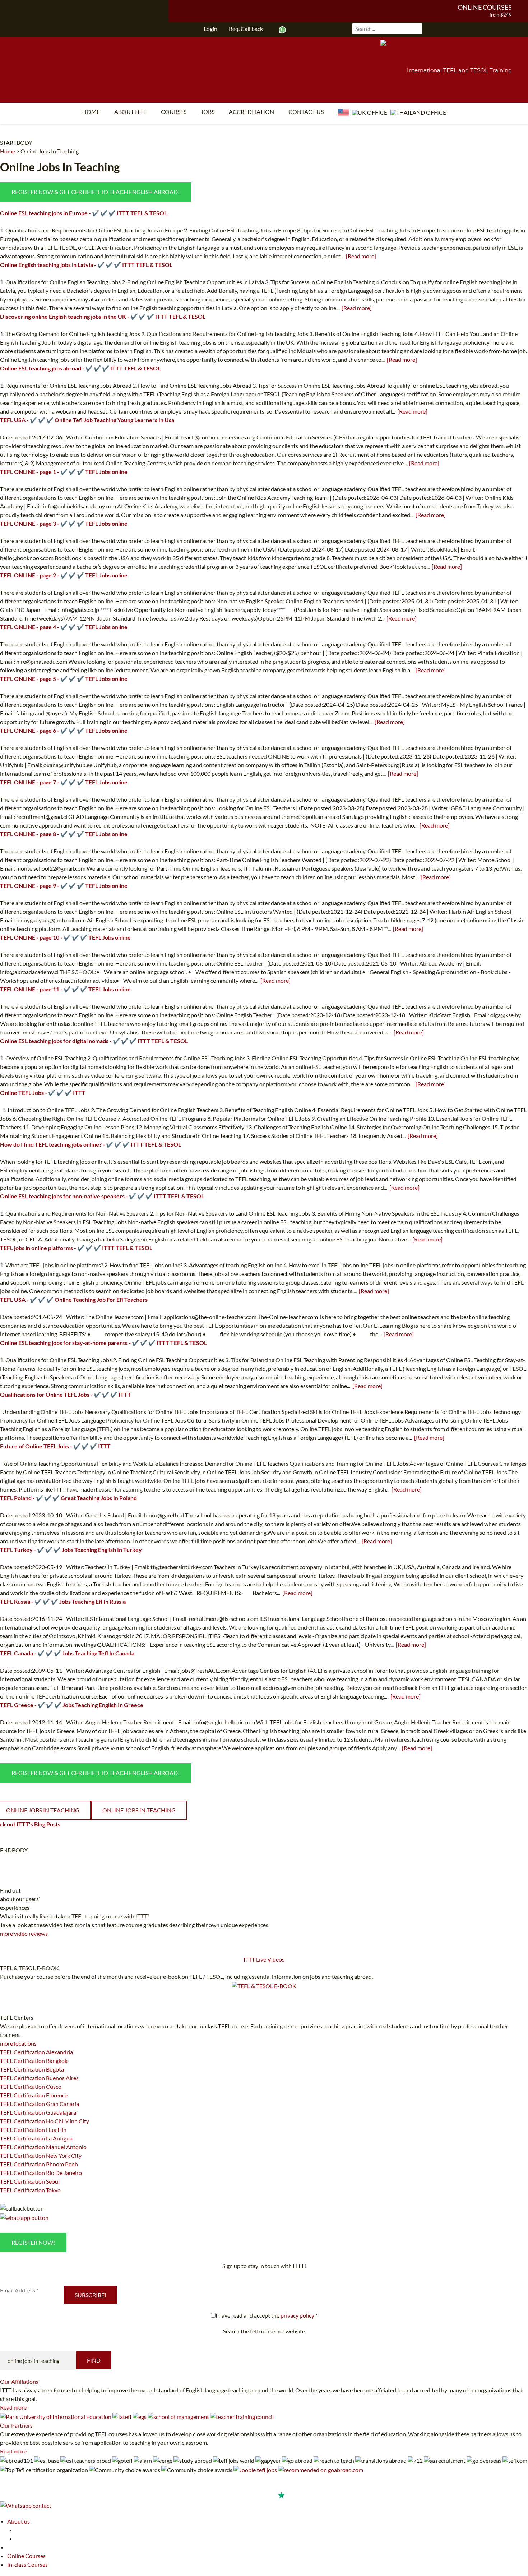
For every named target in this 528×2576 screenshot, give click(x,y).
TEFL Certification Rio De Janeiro (41, 2173)
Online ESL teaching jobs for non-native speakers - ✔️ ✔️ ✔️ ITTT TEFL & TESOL (102, 1196)
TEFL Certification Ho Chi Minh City (45, 2121)
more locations (18, 2043)
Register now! (33, 2242)
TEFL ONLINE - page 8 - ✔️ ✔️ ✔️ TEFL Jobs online (64, 834)
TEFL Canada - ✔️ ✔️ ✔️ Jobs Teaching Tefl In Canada (67, 1653)
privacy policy (297, 2315)
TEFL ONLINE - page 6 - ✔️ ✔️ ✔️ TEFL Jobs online (64, 730)
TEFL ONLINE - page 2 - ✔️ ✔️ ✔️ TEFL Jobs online (64, 575)
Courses (174, 112)
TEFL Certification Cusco (31, 2086)
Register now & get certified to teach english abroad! (96, 192)
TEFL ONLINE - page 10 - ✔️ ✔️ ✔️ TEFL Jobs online (65, 937)
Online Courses (485, 7)
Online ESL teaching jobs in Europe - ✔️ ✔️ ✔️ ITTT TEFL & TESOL (84, 213)
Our (19, 2381)
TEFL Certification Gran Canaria (40, 2104)
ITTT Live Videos (264, 1959)
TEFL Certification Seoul (30, 2181)
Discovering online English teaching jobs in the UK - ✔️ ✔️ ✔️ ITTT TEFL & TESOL (103, 316)
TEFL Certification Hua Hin (33, 2130)
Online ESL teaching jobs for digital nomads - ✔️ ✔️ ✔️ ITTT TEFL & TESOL (94, 1041)
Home (91, 112)
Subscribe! (91, 2295)
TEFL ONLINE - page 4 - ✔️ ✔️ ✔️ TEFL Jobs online (64, 627)
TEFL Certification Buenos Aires (39, 2078)
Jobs (208, 112)
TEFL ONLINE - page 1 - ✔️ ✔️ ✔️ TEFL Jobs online (64, 472)
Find (94, 2360)
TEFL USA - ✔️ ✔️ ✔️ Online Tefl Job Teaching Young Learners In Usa (87, 420)
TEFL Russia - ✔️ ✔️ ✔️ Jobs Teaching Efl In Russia (63, 1601)
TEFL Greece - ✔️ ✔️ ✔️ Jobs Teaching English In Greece (72, 1705)
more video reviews (24, 1933)
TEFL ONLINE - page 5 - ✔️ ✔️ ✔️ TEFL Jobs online (64, 679)
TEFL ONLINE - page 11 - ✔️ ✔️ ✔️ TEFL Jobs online (65, 989)
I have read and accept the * (267, 2315)
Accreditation (251, 112)
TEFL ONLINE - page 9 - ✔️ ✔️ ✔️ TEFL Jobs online (64, 886)
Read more (13, 2407)
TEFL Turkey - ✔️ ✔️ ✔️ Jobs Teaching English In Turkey (71, 1550)
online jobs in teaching (139, 1810)
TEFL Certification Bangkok (34, 2061)
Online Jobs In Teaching (50, 151)
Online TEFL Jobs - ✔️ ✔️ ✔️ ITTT (43, 1093)
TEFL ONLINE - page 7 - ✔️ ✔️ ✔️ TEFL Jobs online (64, 782)
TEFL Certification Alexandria (36, 2052)
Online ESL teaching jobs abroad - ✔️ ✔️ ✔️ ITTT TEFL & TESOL (80, 368)
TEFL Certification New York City (41, 2155)
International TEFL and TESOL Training (459, 70)
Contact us (306, 112)
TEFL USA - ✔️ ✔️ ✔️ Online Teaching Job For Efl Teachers (74, 1299)
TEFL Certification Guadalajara (38, 2112)
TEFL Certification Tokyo (30, 2190)
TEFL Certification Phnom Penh (39, 2164)
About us (18, 2521)
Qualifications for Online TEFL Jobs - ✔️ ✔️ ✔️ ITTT (66, 1394)
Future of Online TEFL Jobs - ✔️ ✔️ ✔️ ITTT (55, 1446)
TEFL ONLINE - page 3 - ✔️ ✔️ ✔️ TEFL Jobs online (64, 523)
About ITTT (130, 112)
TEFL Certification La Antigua (36, 2138)
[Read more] (361, 256)
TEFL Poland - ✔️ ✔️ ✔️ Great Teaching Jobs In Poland (68, 1498)
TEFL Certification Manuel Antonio (43, 2147)
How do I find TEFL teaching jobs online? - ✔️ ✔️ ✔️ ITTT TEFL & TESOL (91, 1144)
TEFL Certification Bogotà (32, 2069)
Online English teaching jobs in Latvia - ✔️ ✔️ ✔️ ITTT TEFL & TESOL (86, 265)
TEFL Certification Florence (34, 2095)
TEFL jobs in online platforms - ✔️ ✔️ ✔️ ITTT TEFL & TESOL (76, 1248)
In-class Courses (27, 2564)
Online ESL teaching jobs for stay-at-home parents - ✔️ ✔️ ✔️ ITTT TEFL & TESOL (103, 1343)
